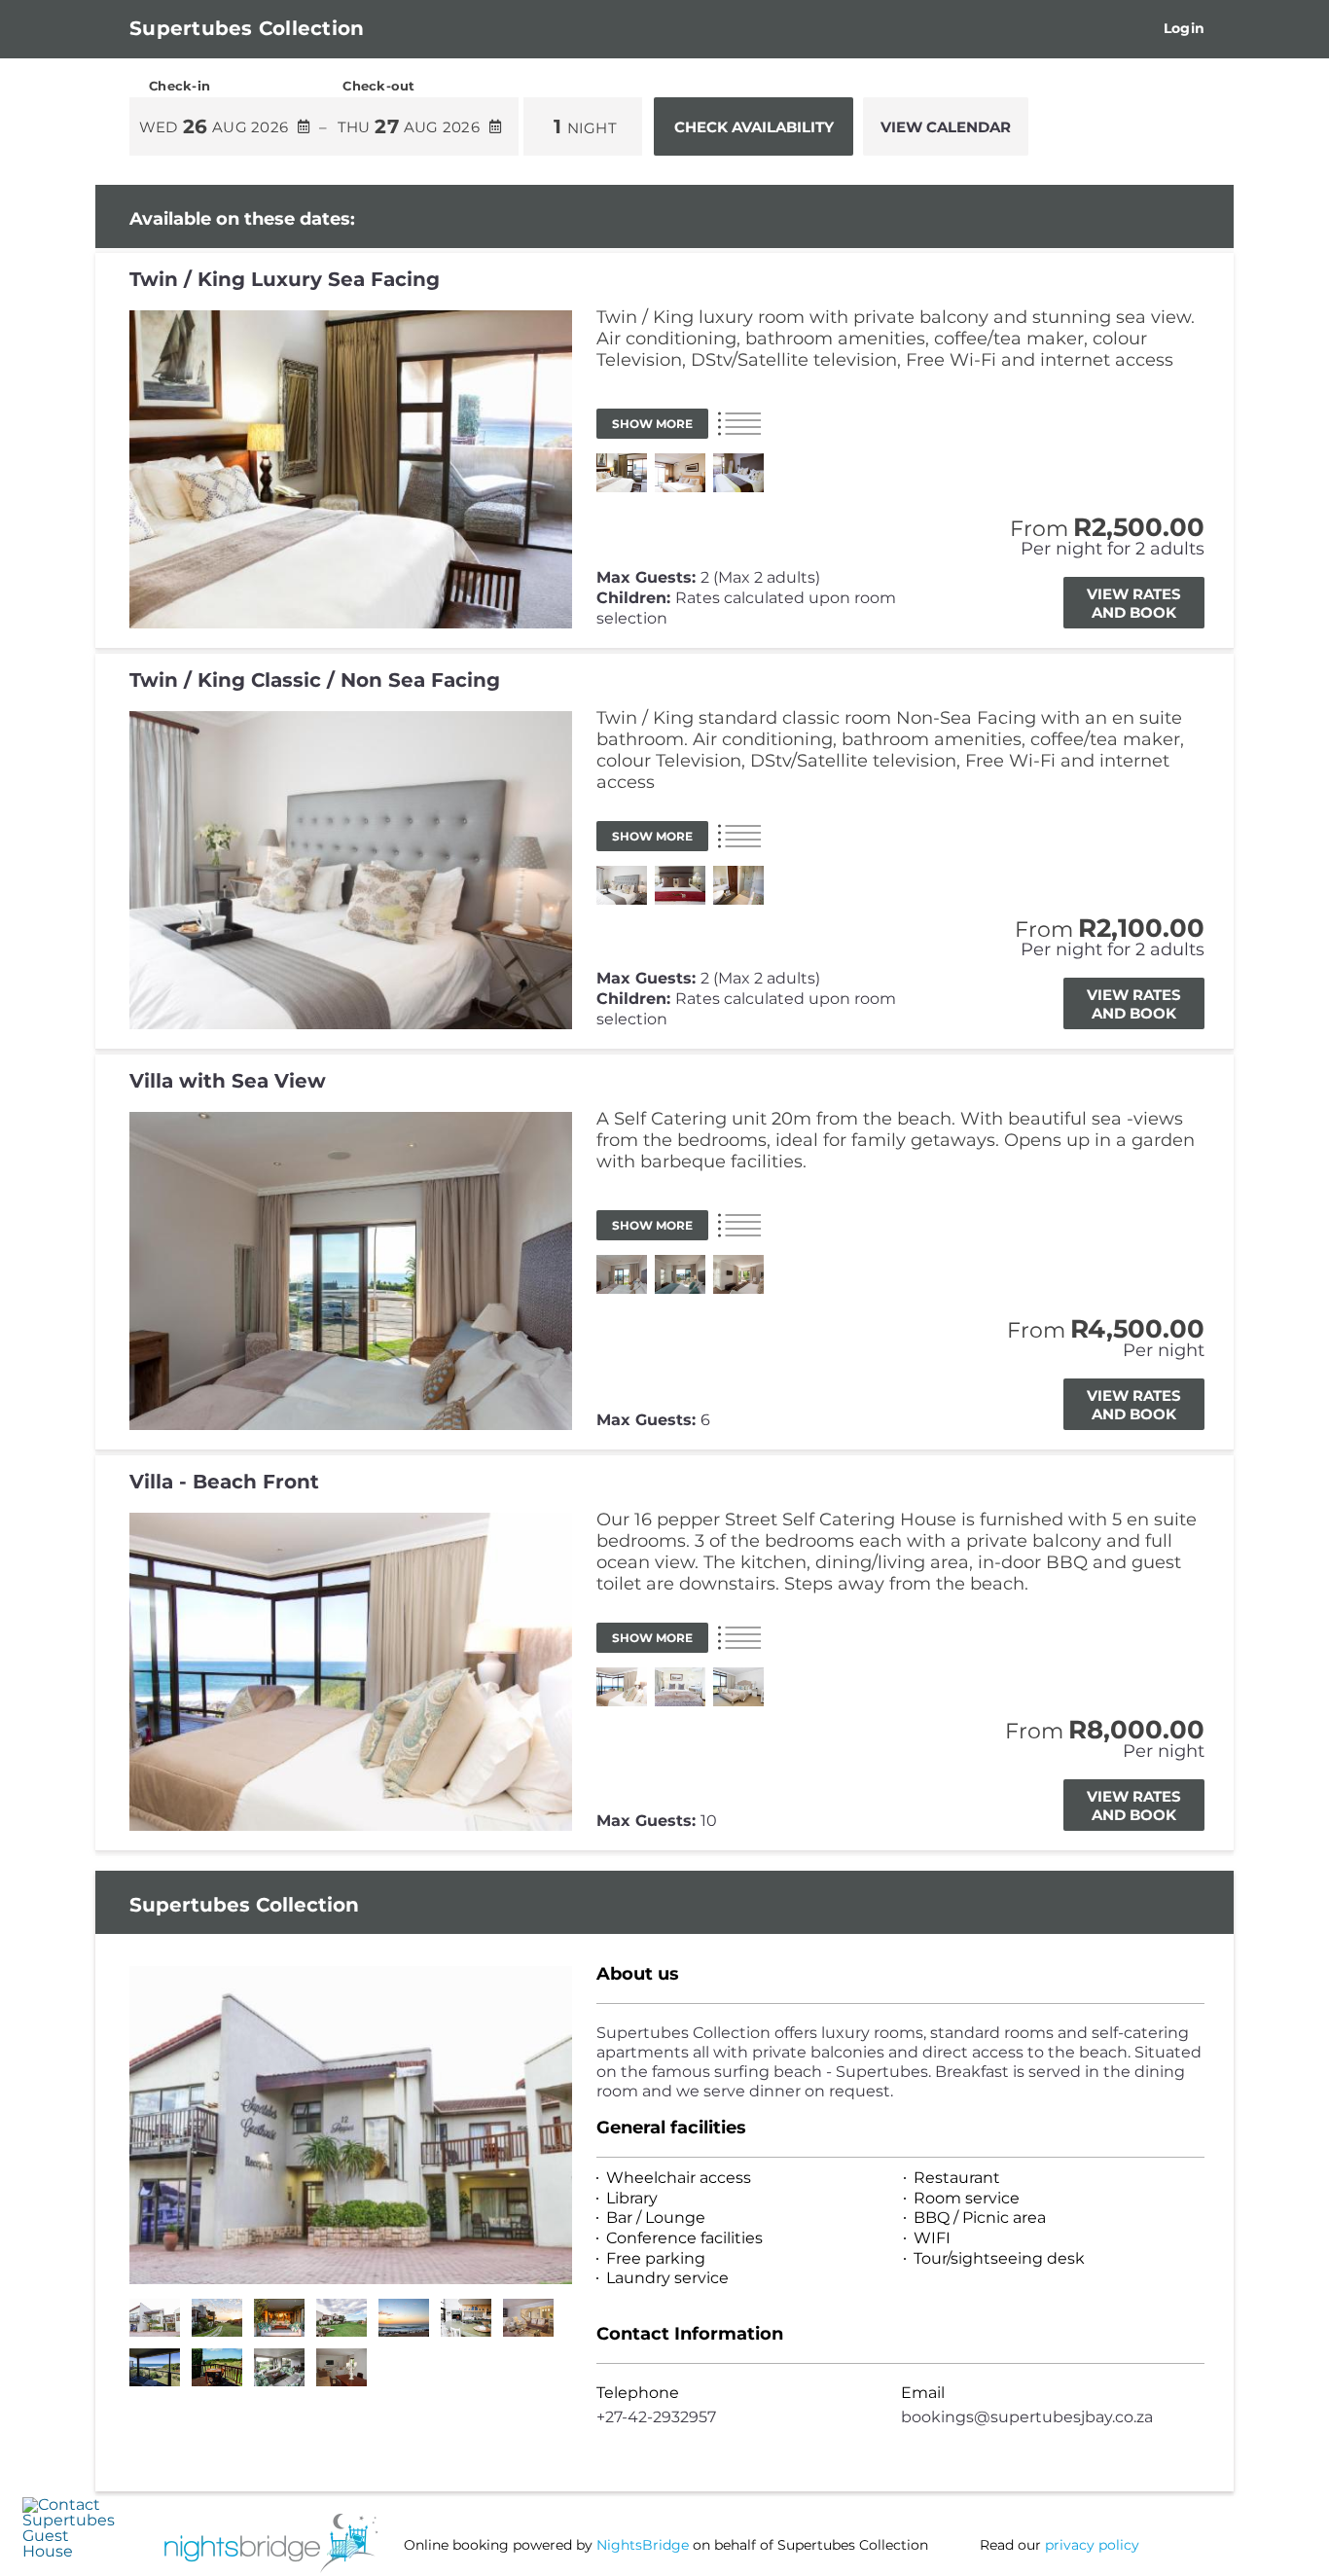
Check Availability (754, 127)
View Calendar (946, 127)
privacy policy (1092, 2545)
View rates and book (1134, 603)
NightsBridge (643, 2545)
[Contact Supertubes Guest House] (69, 2551)
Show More (652, 424)
